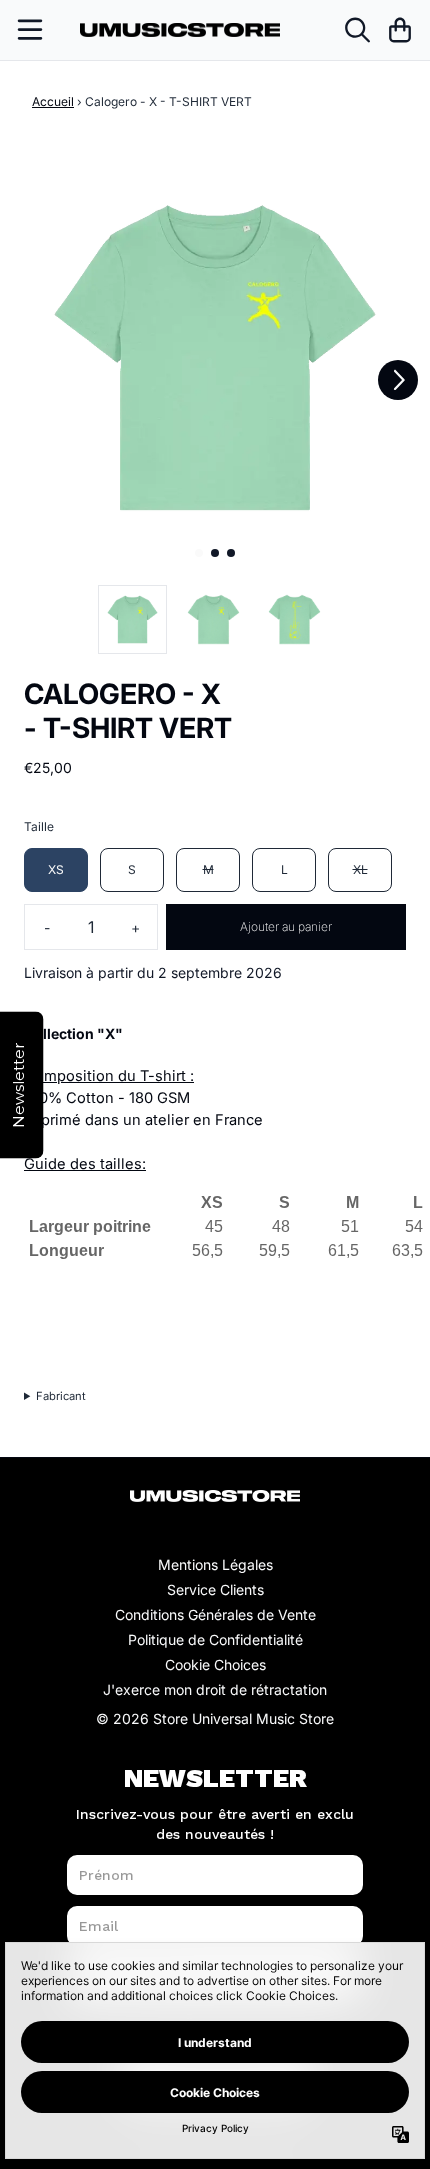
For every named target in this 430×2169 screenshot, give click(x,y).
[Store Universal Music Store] (180, 30)
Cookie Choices (215, 1664)
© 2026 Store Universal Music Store (215, 1718)
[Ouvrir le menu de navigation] (30, 30)
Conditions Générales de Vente (215, 1614)
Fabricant (61, 1396)
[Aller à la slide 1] (199, 553)
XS (56, 869)
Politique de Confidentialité (215, 1639)
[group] (132, 619)
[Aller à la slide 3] (231, 553)
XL (360, 869)
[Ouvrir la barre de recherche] (356, 30)
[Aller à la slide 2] (215, 553)
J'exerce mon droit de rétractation (215, 1689)
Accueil (53, 101)
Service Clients (215, 1589)
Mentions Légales (215, 1564)
